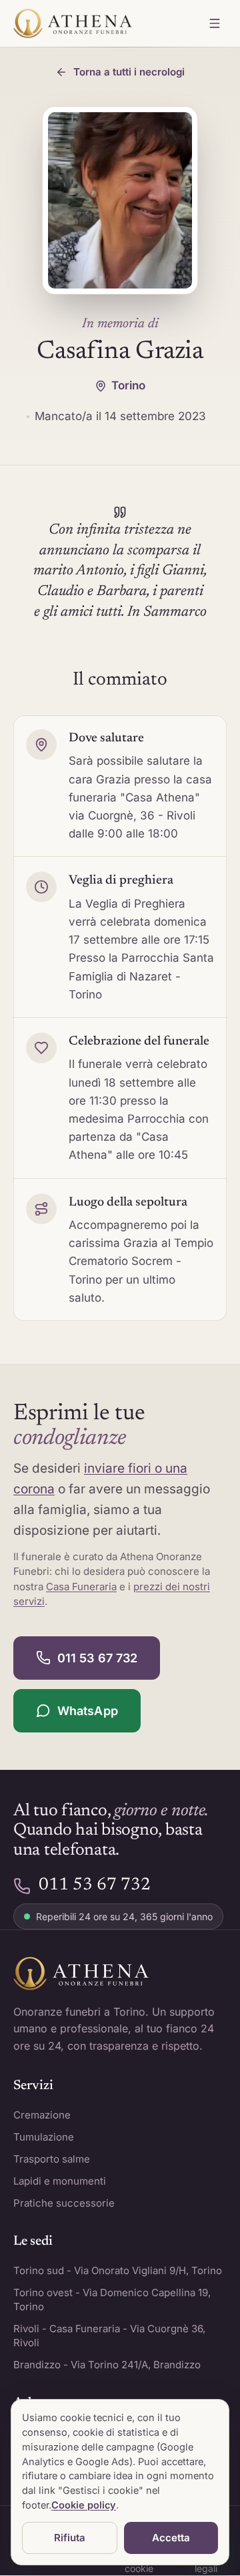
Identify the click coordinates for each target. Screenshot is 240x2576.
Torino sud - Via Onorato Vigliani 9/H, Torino (118, 2270)
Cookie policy (84, 2505)
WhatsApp (88, 1711)
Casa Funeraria (81, 1587)
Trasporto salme (52, 2159)
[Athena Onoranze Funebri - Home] (73, 23)
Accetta (171, 2538)
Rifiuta (70, 2538)
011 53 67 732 (97, 1658)
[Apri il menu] (215, 23)
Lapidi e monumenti (60, 2181)
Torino (128, 385)
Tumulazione (44, 2137)
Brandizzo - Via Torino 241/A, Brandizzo (107, 2365)
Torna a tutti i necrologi (129, 72)
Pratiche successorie (64, 2203)
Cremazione (42, 2115)
